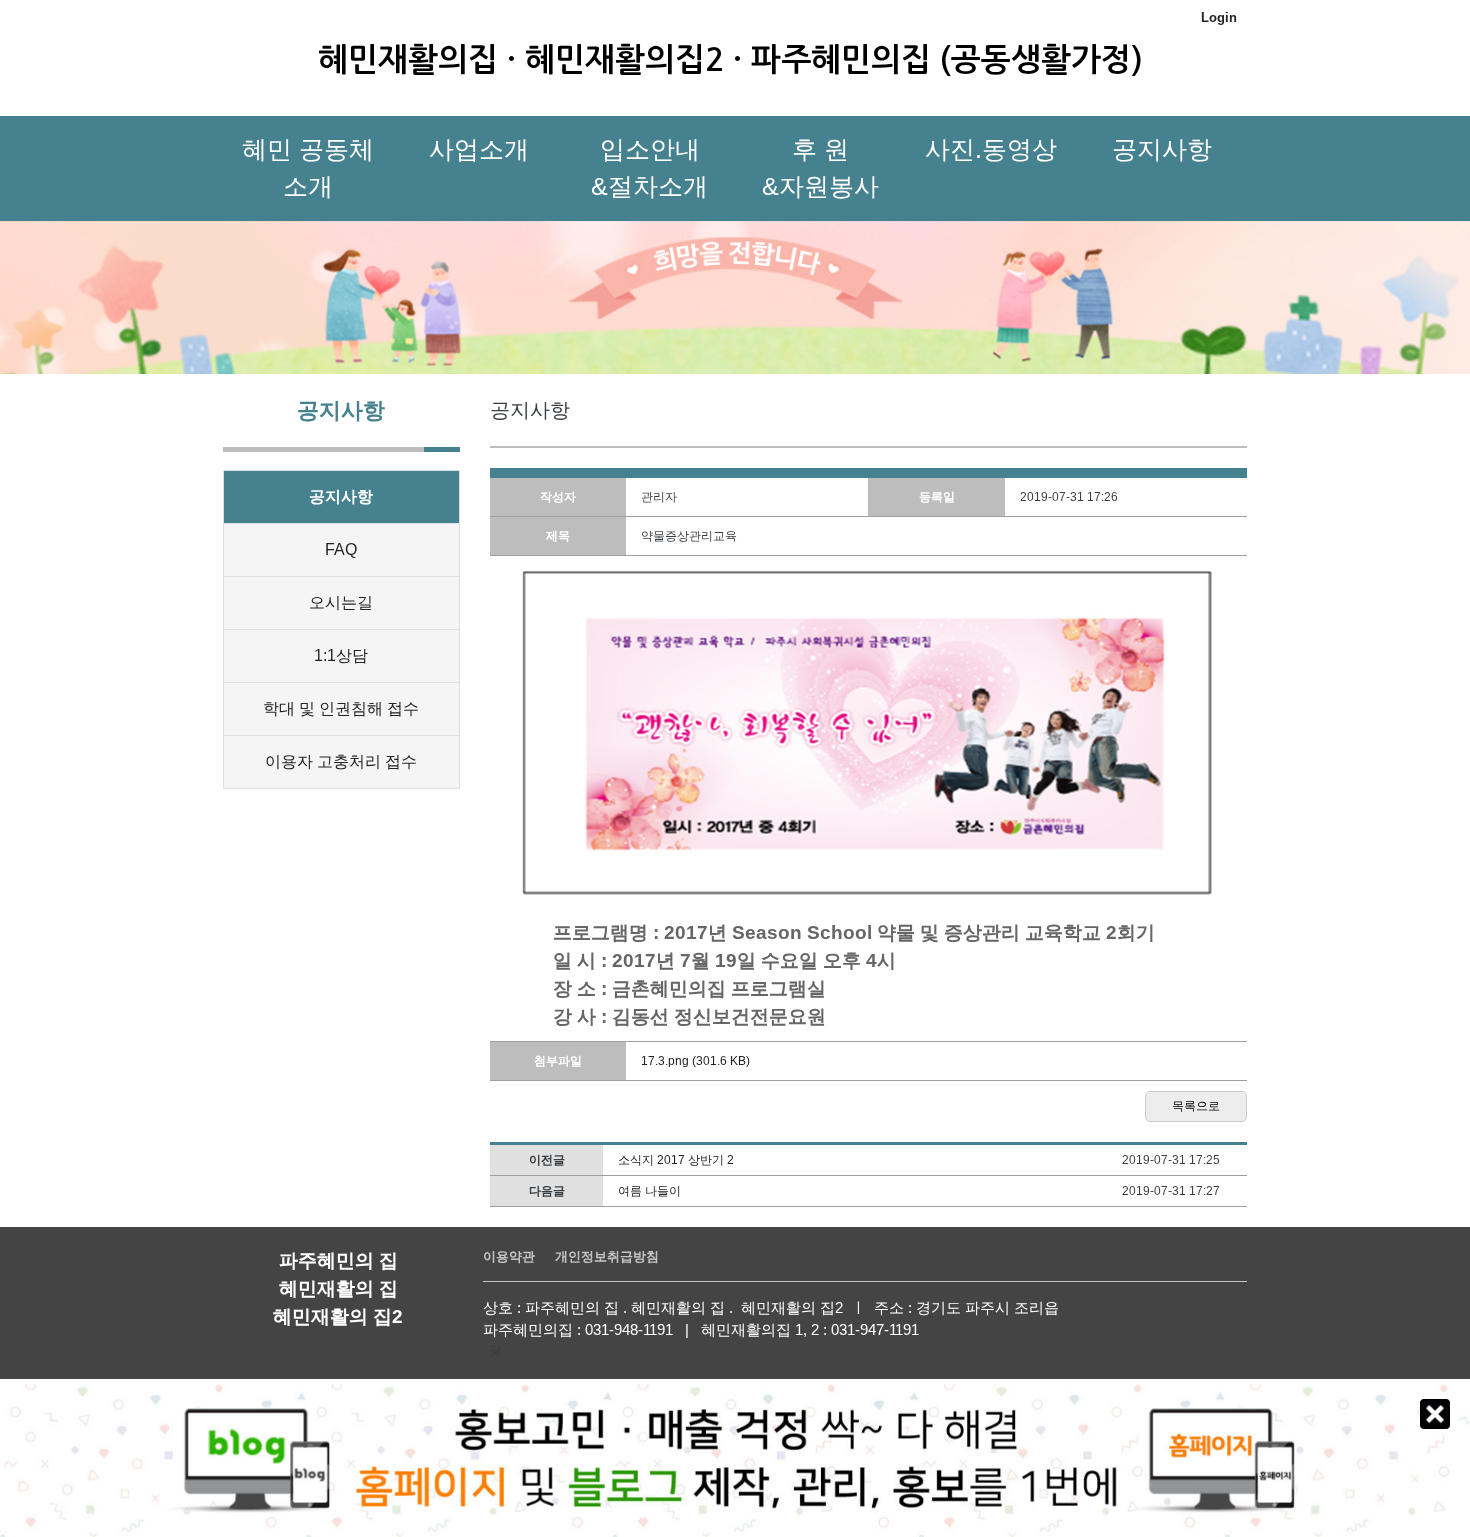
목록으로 (1196, 1106)
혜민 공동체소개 (308, 168)
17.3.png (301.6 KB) (695, 1061)
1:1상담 (341, 655)
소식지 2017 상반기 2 (676, 1160)
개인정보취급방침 (607, 1256)
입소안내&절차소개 (649, 168)
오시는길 (341, 602)
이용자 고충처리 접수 (341, 761)
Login (1219, 17)
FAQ (341, 549)
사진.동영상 (991, 149)
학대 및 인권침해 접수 (341, 708)
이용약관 (509, 1256)
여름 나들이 (649, 1191)
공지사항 (1162, 149)
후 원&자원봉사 (820, 168)
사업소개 (479, 149)
